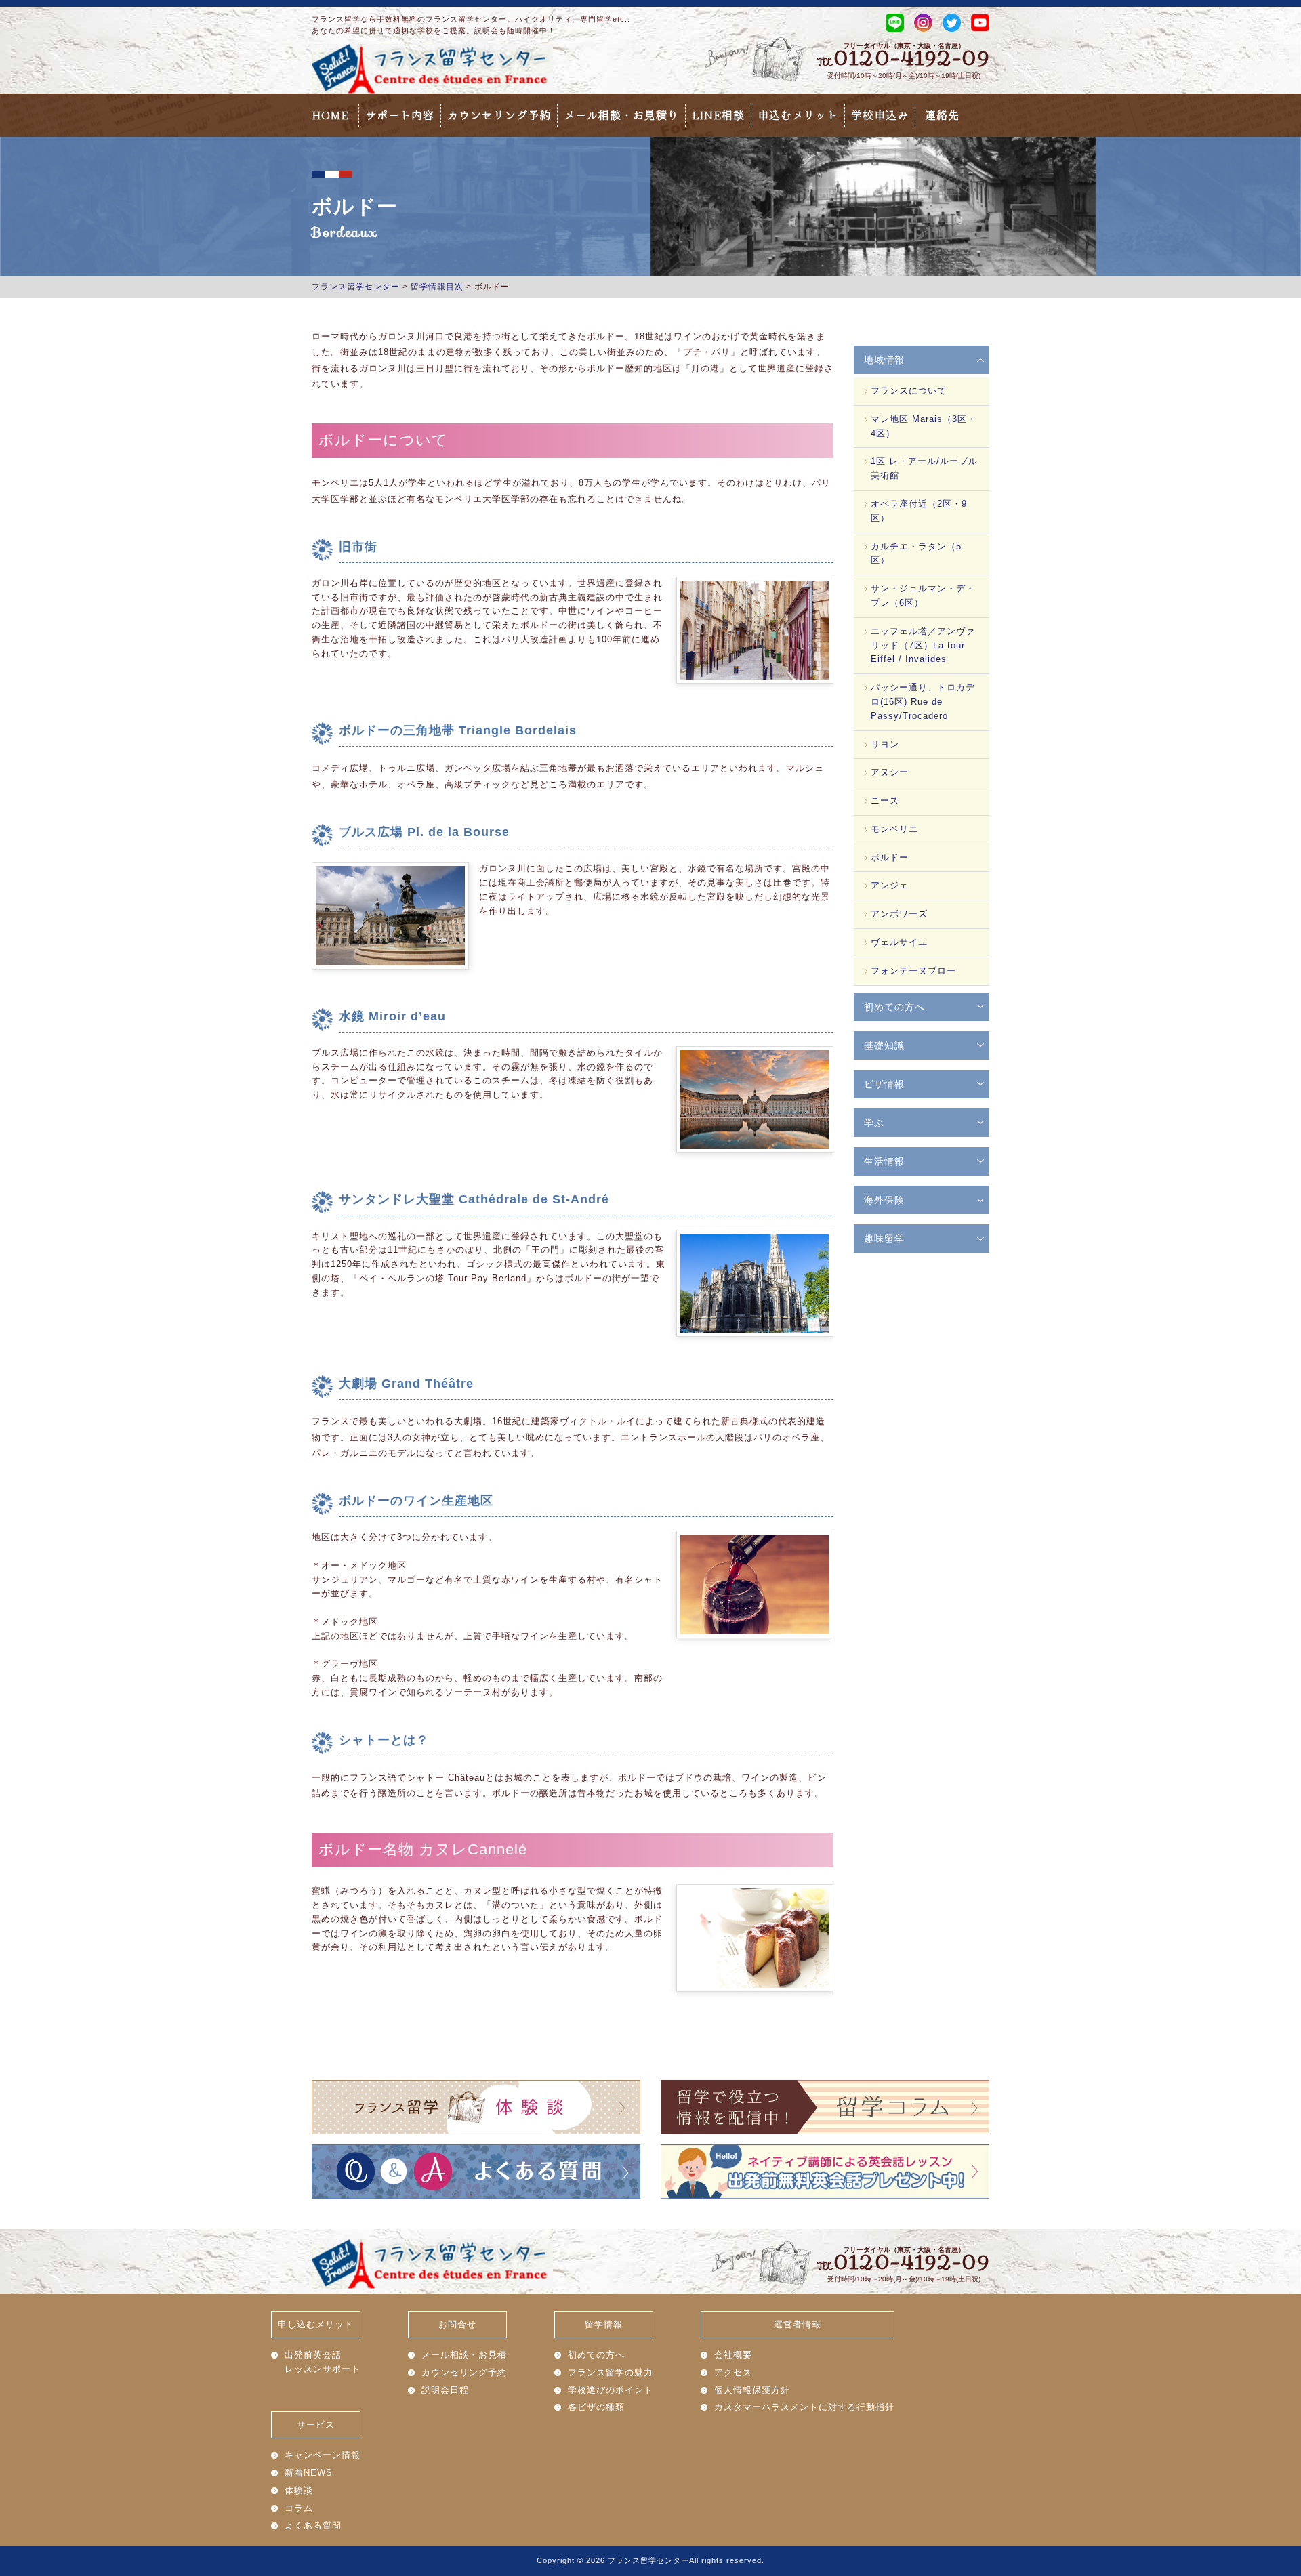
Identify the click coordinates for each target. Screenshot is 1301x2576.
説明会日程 (445, 2390)
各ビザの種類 (596, 2407)
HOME (330, 115)
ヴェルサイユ (899, 942)
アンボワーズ (899, 914)
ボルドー (890, 857)
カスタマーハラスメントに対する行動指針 (804, 2407)
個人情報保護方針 (752, 2390)
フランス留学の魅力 (611, 2372)
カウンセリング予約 (499, 115)
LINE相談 (718, 115)
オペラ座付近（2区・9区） (919, 511)
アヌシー (890, 772)
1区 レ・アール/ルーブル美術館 (924, 468)
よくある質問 (313, 2526)
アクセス (733, 2372)
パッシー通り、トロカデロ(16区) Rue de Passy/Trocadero (923, 702)
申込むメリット (798, 115)
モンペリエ (894, 829)
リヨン (885, 744)
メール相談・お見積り (621, 115)
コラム (299, 2508)
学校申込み (880, 115)
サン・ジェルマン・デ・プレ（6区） (923, 596)
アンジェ (890, 885)
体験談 (299, 2490)
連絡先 (942, 115)
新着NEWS (309, 2473)
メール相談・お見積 (464, 2355)
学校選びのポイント (611, 2390)
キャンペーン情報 (323, 2455)
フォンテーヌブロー (913, 971)
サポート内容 (400, 115)
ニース (885, 801)
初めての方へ (596, 2355)
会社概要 (733, 2355)
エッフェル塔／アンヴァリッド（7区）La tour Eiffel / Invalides (923, 645)
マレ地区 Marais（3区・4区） (924, 426)
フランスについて (909, 391)
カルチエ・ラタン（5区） (916, 554)
